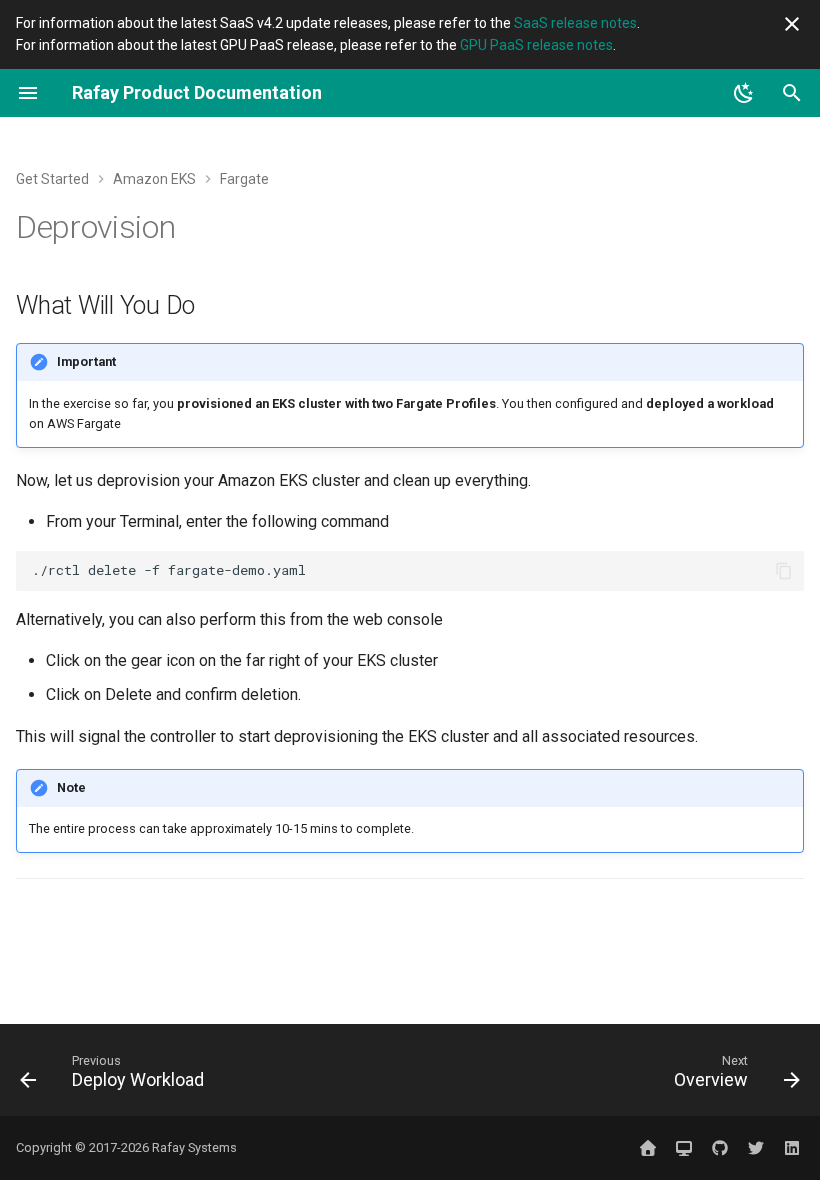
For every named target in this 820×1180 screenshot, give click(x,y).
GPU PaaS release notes (536, 45)
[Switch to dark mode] (744, 93)
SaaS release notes (575, 23)
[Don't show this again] (792, 24)
